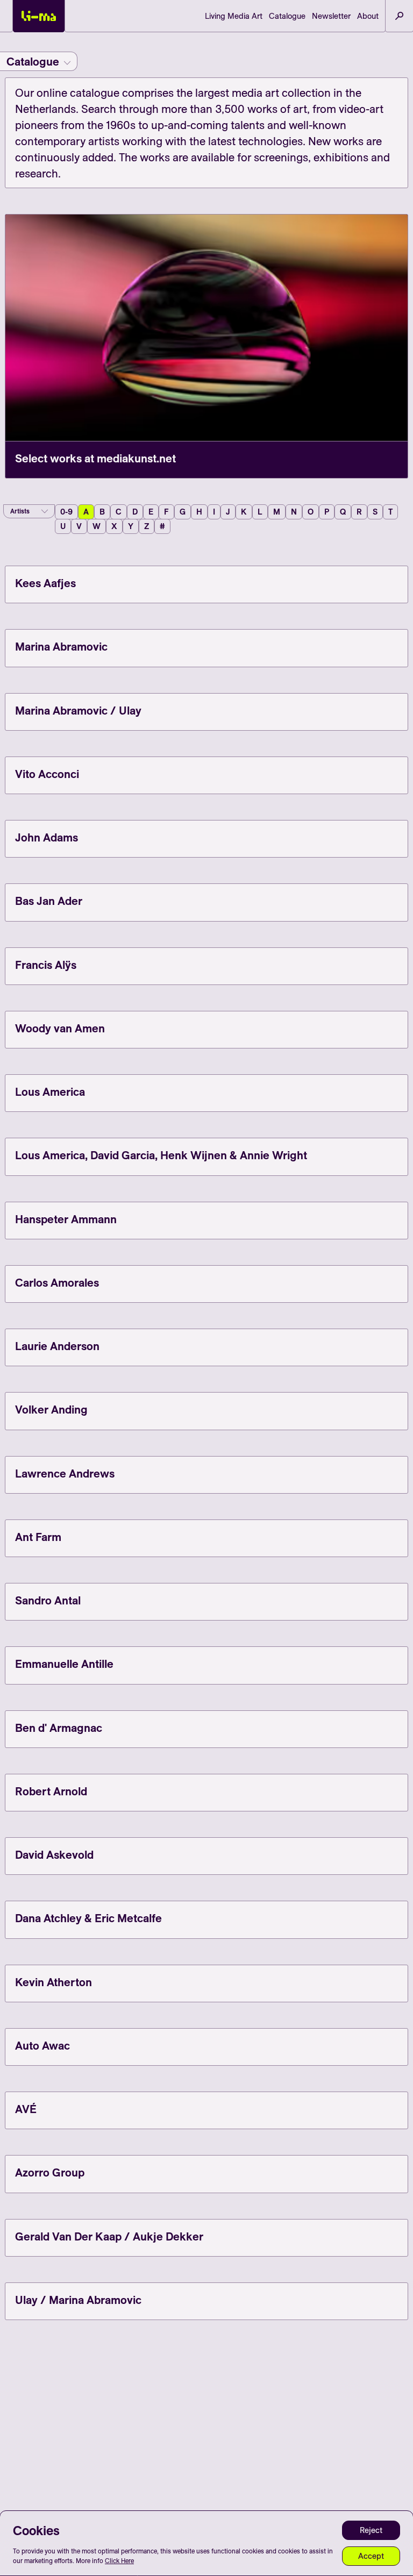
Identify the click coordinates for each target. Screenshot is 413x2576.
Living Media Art (234, 16)
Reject (371, 2530)
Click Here (119, 2561)
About (368, 16)
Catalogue (287, 16)
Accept (371, 2556)
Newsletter (331, 16)
